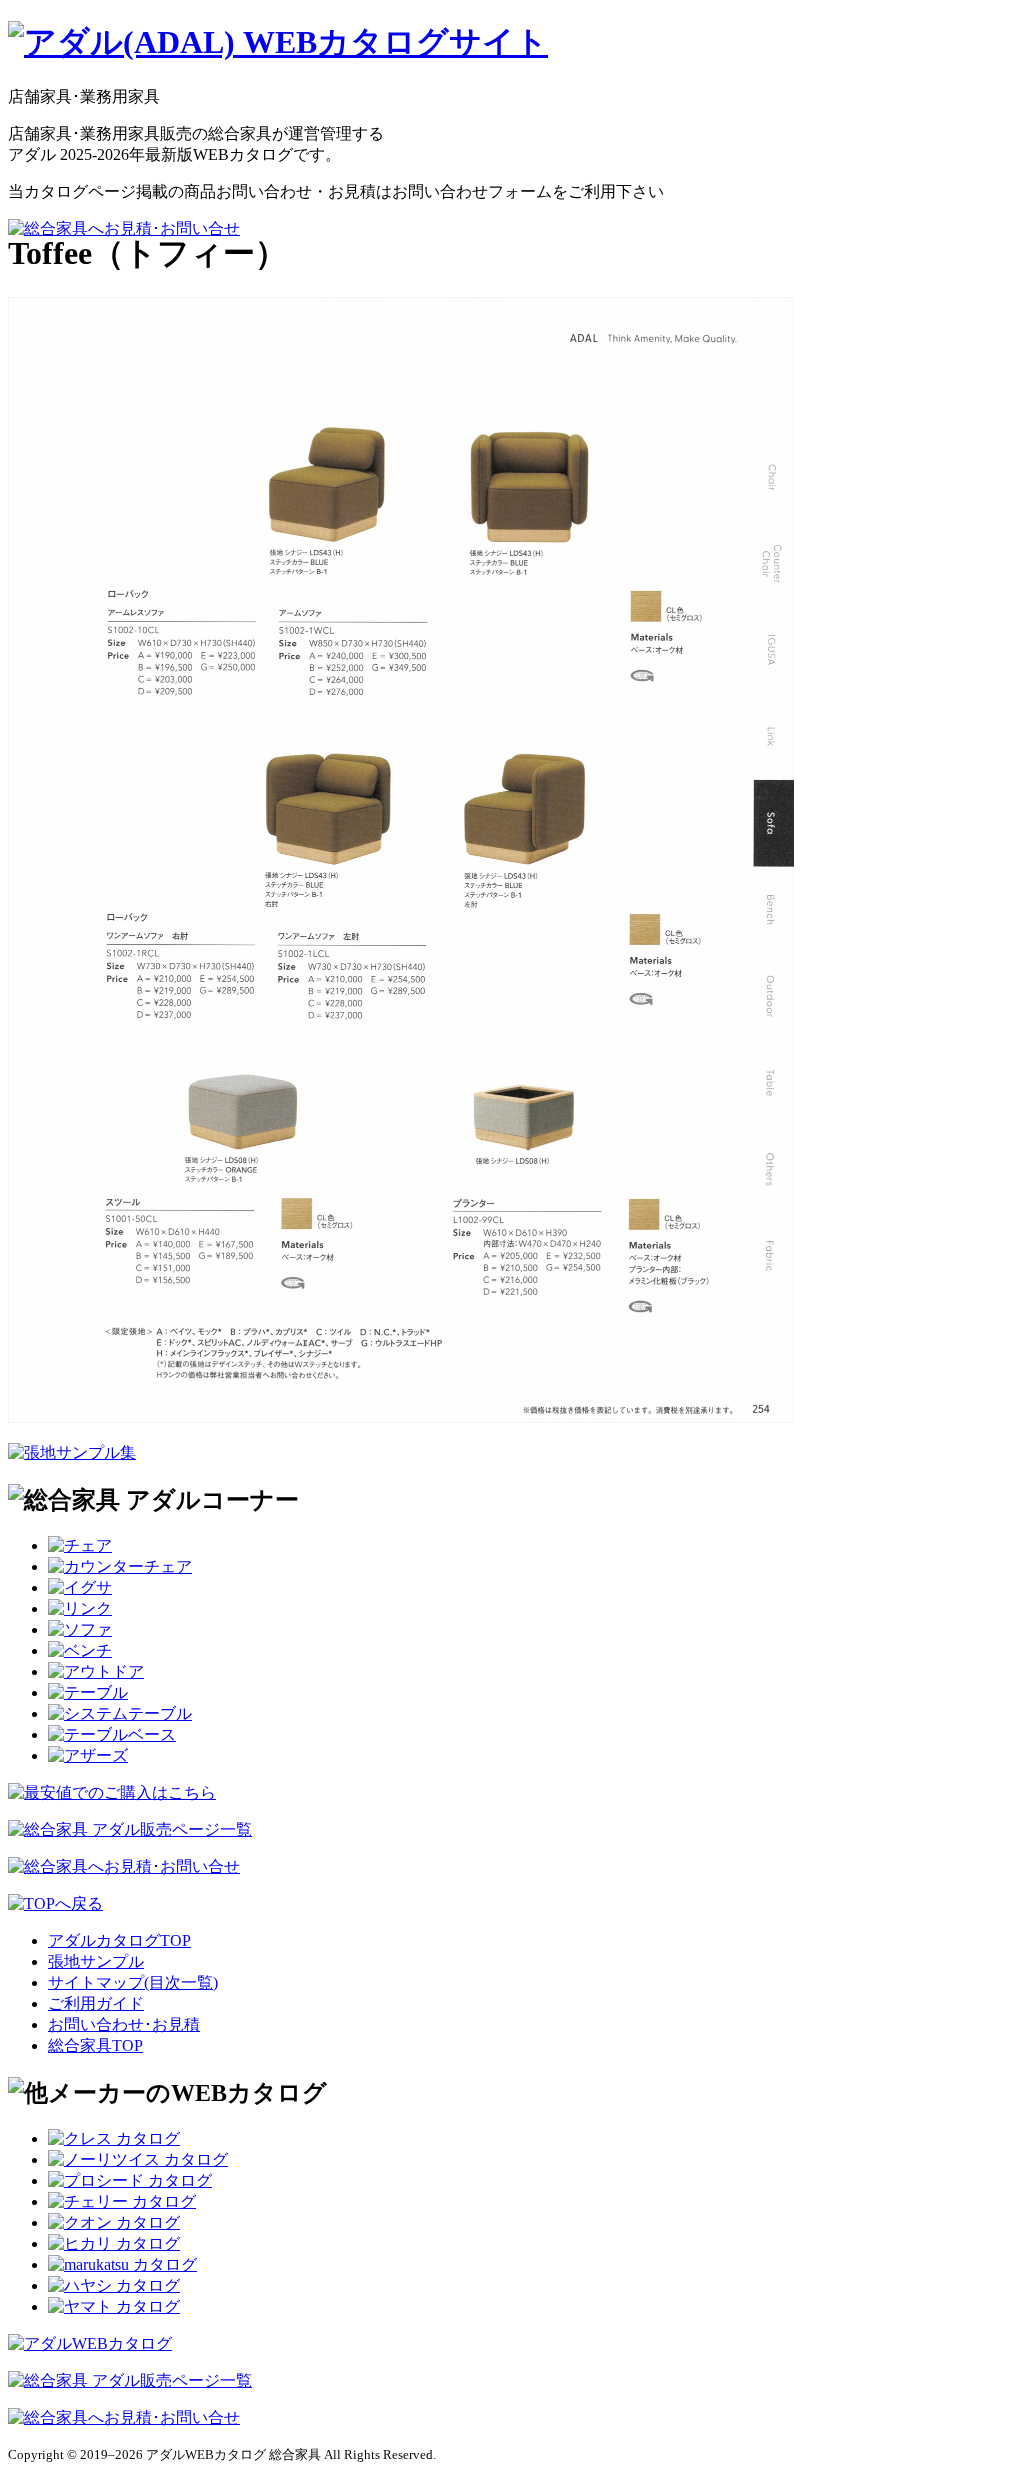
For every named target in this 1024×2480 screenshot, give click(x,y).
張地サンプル (96, 1961)
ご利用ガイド (96, 2003)
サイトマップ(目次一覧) (133, 1982)
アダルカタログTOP (119, 1940)
